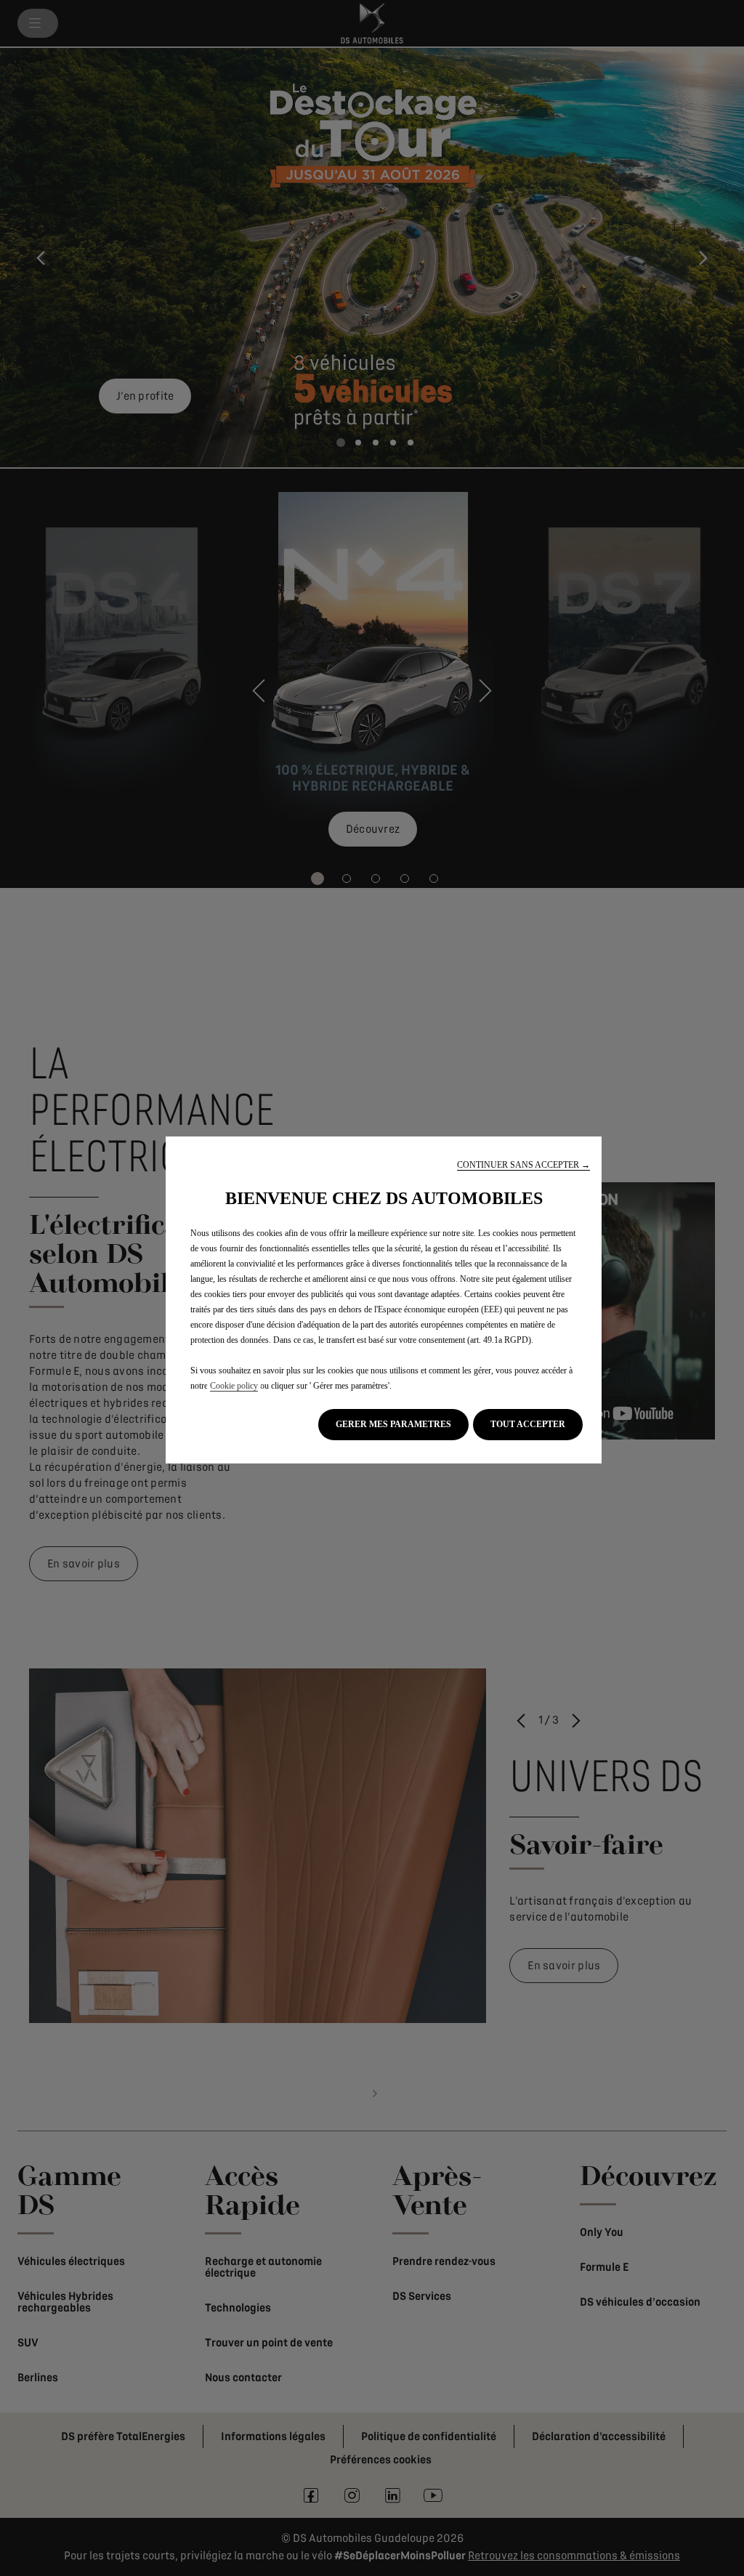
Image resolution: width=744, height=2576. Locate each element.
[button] (523, 1165)
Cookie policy (234, 1386)
